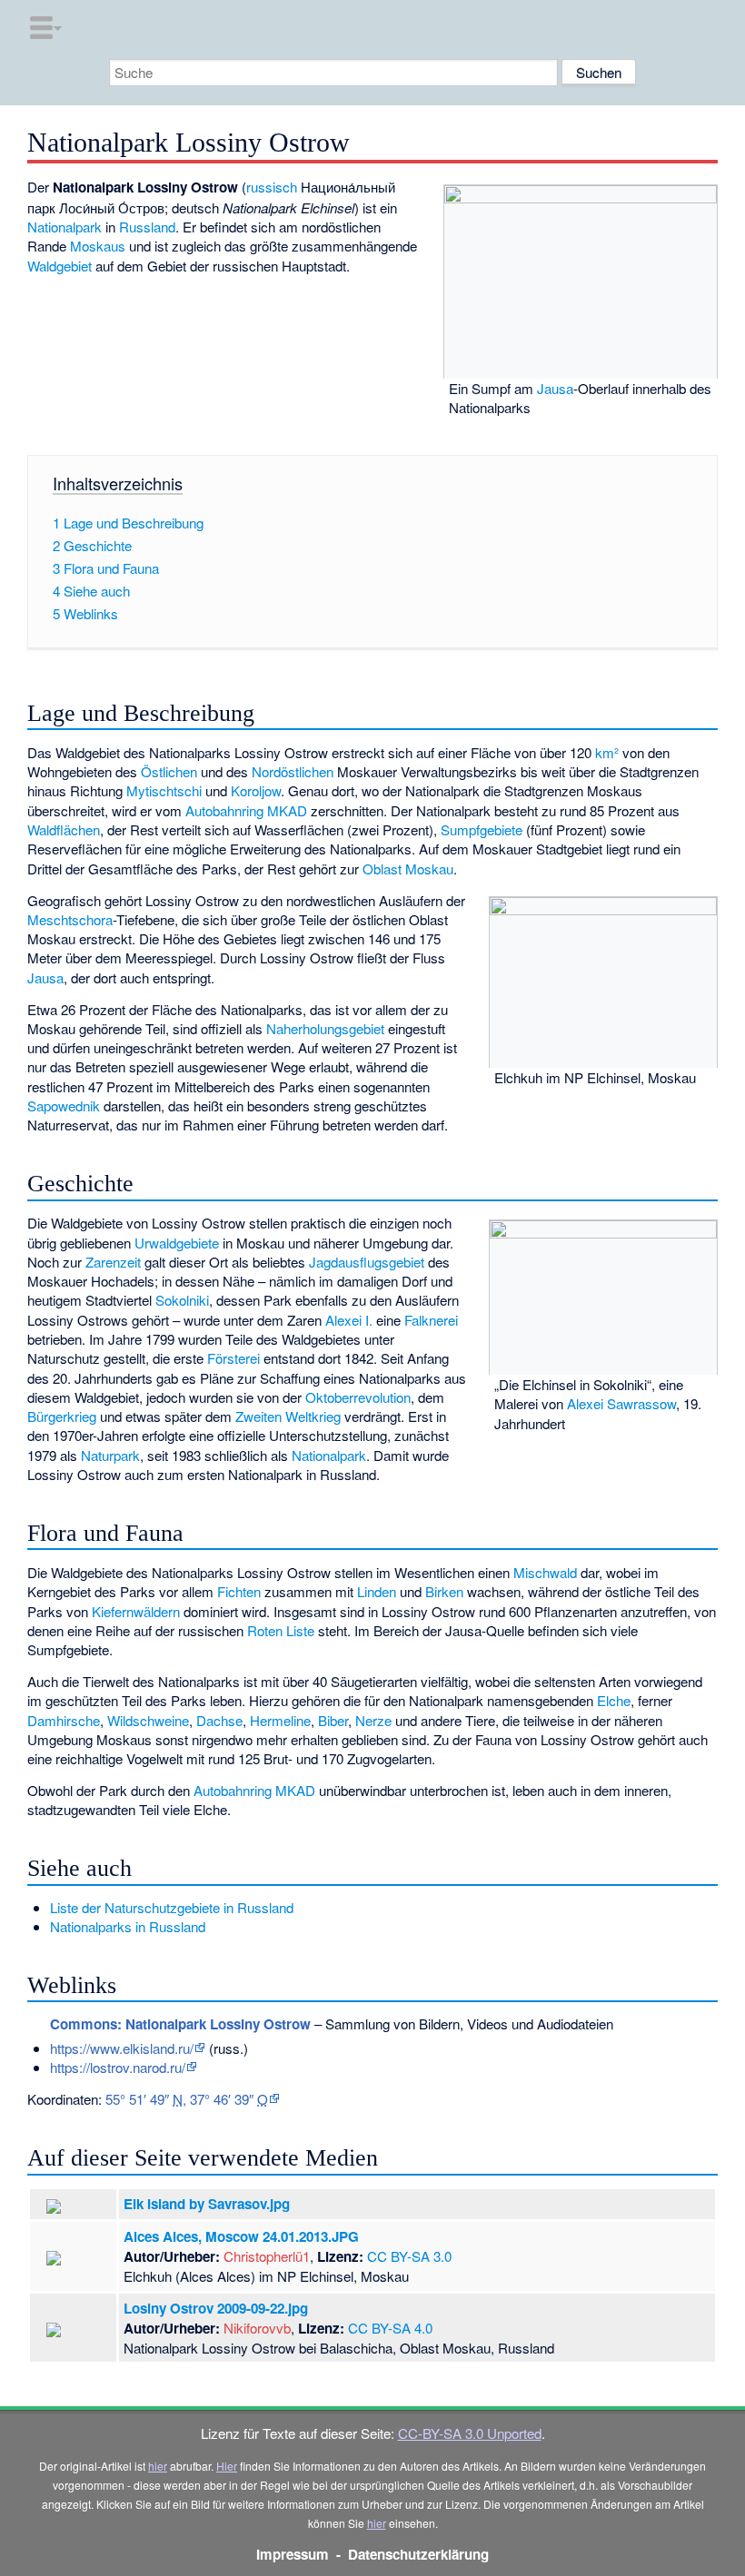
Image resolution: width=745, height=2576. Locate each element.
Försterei (233, 1358)
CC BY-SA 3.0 (409, 2256)
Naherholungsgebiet (325, 1028)
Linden (377, 1591)
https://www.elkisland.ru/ (122, 2048)
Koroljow (256, 790)
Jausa (555, 388)
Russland (147, 227)
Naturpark (110, 1455)
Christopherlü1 (267, 2256)
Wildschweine (148, 1720)
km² (607, 752)
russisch (272, 187)
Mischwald (545, 1572)
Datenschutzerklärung (418, 2554)
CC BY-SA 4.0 (390, 2328)
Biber (333, 1720)
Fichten (239, 1591)
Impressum (293, 2554)
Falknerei (431, 1320)
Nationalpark (65, 227)
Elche (614, 1700)
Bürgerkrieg (62, 1416)
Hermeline (280, 1720)
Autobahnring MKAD (246, 810)
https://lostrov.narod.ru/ (118, 2067)
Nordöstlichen (293, 771)
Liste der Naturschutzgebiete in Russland (172, 1907)
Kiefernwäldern (136, 1611)
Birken (444, 1591)
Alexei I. (349, 1320)
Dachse (219, 1720)
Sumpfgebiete (482, 829)
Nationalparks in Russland (128, 1926)
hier (158, 2466)
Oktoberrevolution (358, 1397)
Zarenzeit (113, 1262)
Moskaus (98, 246)
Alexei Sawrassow (621, 1403)
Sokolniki (182, 1300)
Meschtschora (70, 919)
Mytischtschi (164, 790)
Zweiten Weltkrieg (288, 1416)
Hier (227, 2466)
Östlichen (169, 771)
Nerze (373, 1720)
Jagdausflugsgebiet (367, 1262)
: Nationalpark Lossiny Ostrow (180, 2024)
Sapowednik (64, 1105)
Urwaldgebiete (177, 1243)
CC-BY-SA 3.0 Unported (470, 2433)
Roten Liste (281, 1630)
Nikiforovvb (257, 2328)
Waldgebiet (60, 266)
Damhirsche (64, 1720)
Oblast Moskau (408, 869)
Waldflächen (64, 829)
